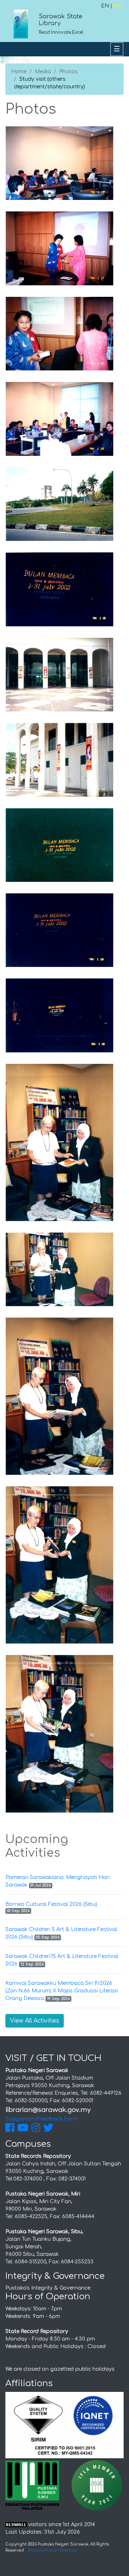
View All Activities (35, 2021)
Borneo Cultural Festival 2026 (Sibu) (51, 1904)
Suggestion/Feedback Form (42, 2119)
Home (19, 72)
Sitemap (68, 2550)
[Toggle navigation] (117, 49)
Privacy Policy (42, 2550)
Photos (68, 72)
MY (118, 6)
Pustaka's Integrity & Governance (48, 2288)
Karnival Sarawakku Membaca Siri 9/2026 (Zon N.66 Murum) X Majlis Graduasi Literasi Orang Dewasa (62, 1991)
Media (43, 72)
